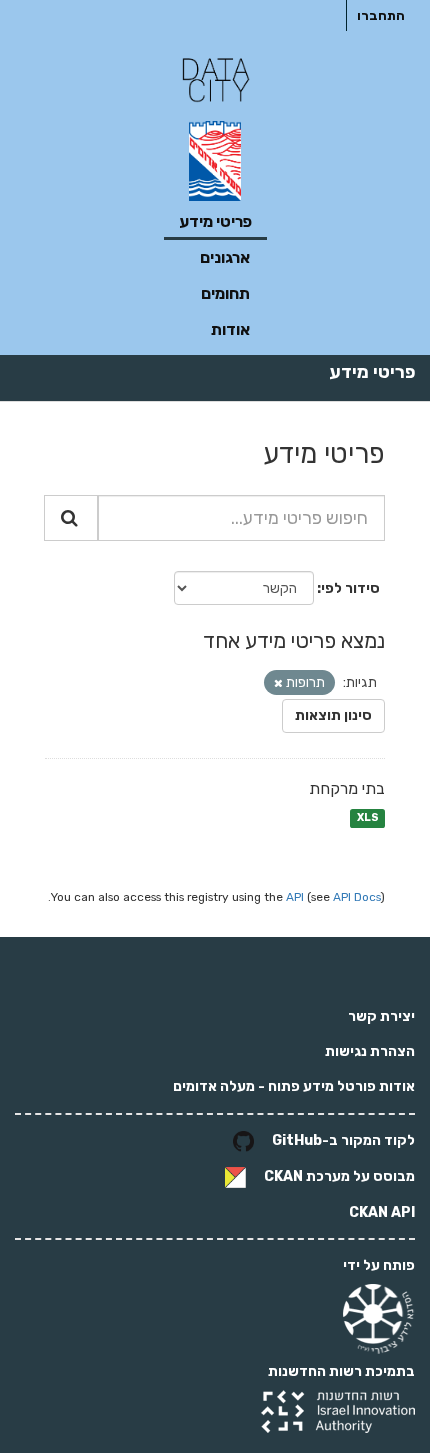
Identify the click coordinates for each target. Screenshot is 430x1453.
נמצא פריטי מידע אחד (294, 640)
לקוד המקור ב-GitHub (343, 1141)
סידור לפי (350, 588)
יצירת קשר (381, 1016)
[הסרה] (278, 683)
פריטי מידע (215, 221)
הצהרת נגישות (370, 1051)
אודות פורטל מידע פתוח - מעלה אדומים (294, 1086)
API (295, 897)
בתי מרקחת (347, 788)
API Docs (357, 897)
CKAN (283, 1177)
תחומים (225, 293)
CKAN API (382, 1212)
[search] (71, 518)
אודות (230, 329)
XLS (368, 817)
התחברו (381, 15)
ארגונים (225, 257)
